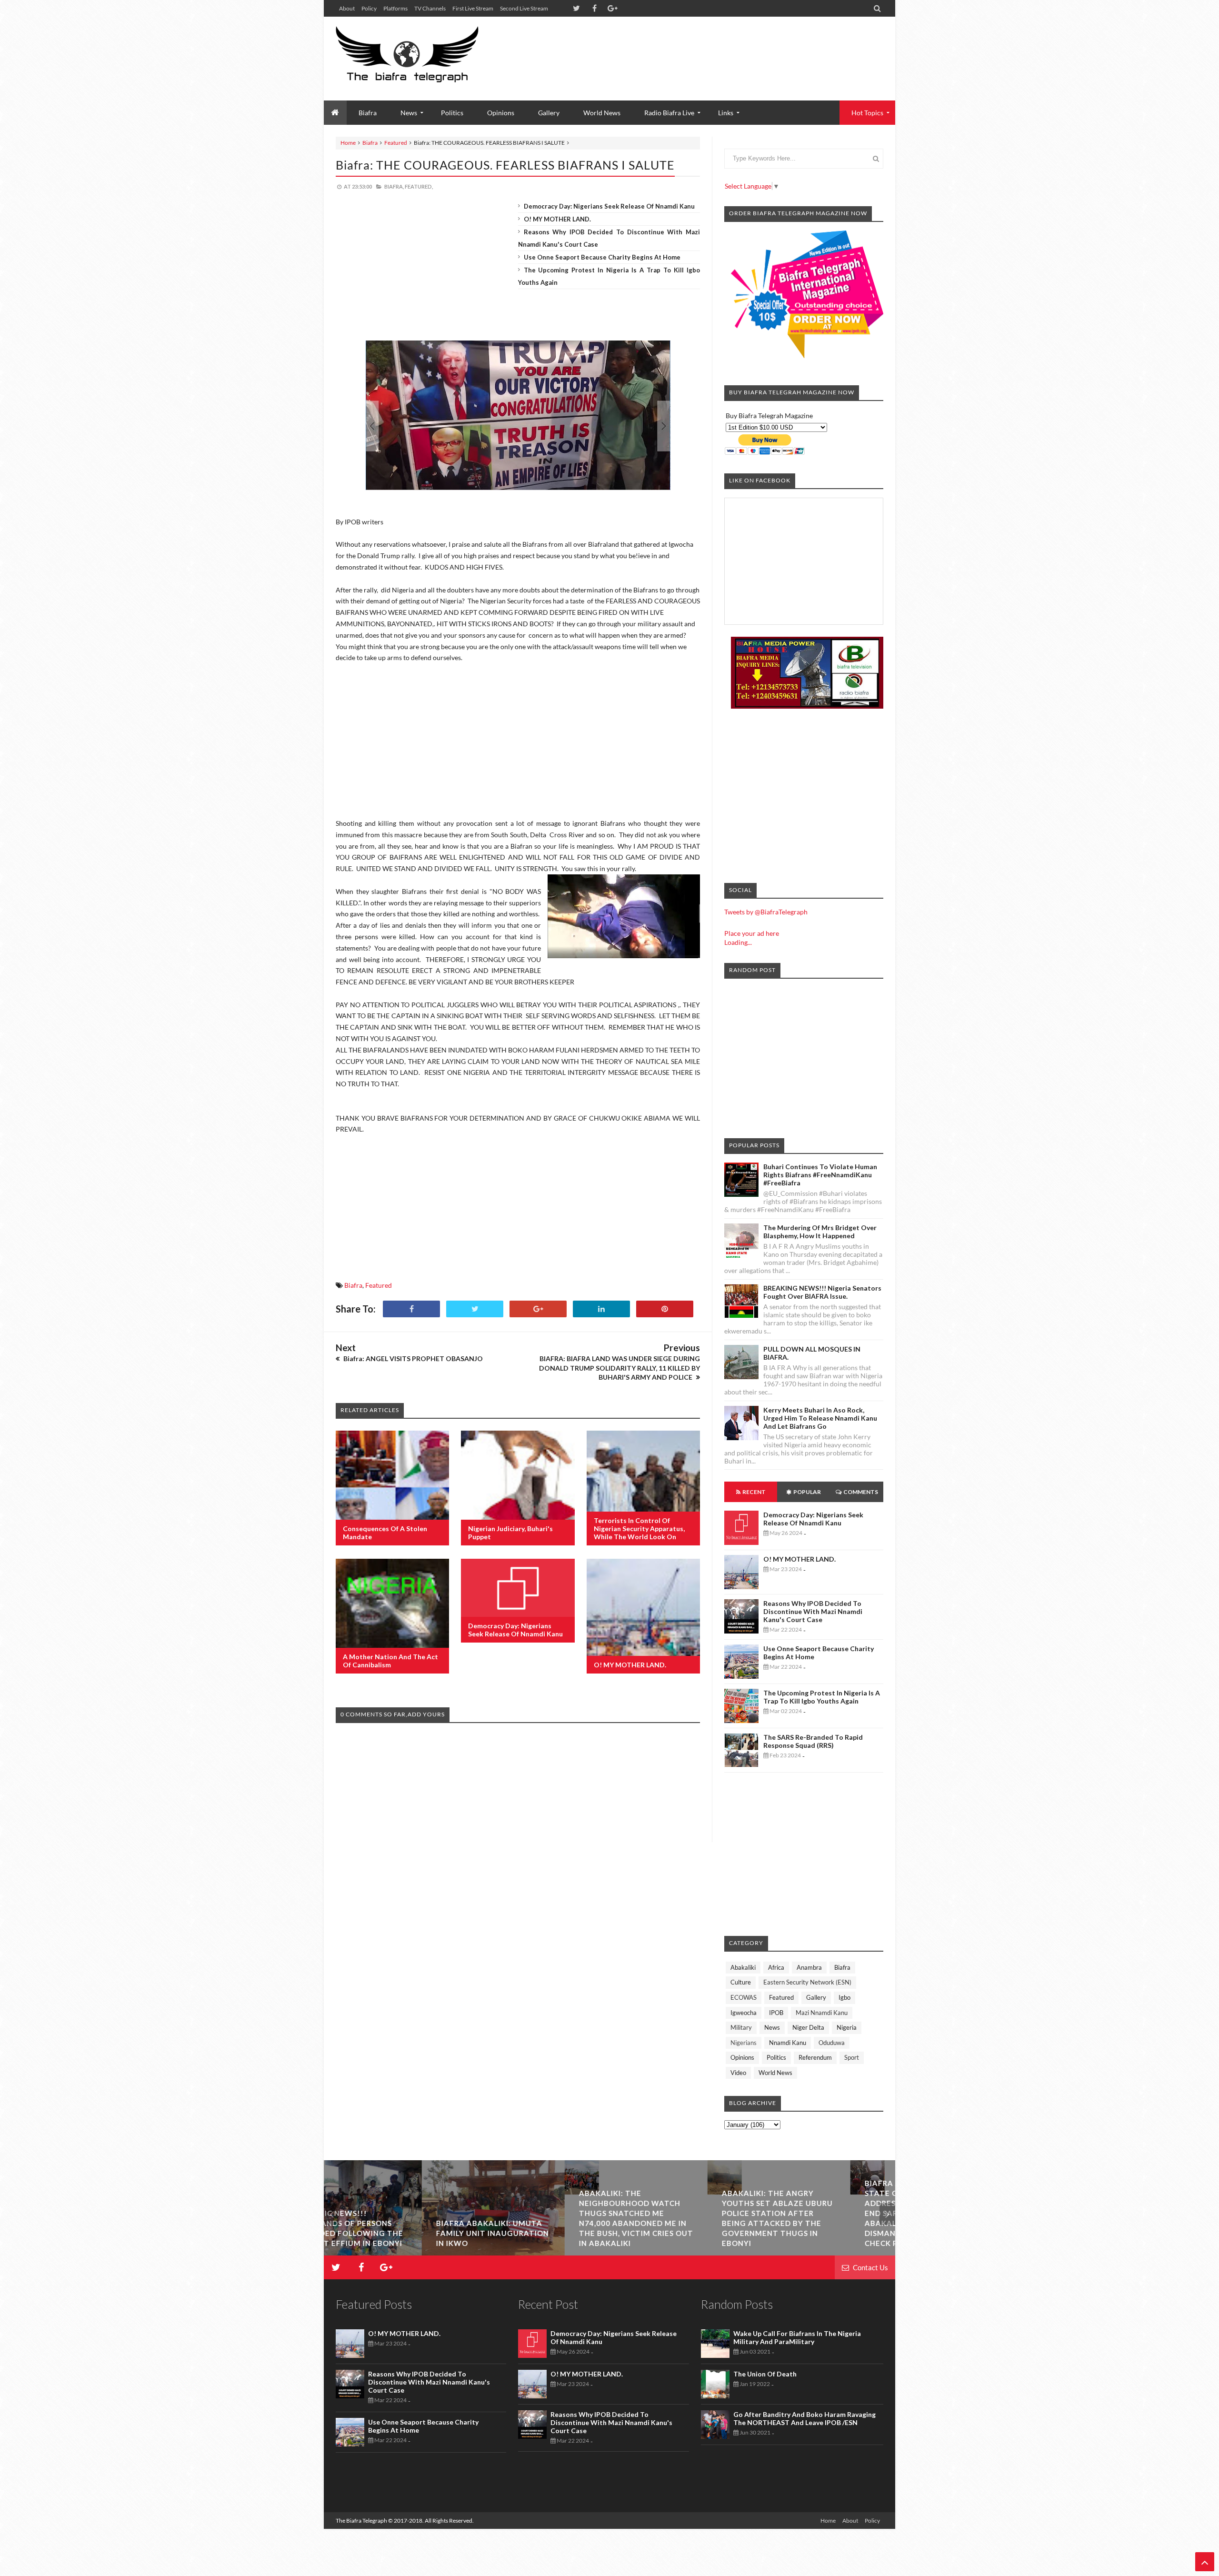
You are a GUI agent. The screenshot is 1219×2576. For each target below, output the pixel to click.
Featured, (419, 186)
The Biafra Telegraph (362, 2521)
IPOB (776, 2013)
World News (602, 113)
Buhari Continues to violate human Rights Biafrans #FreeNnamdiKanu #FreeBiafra (820, 1175)
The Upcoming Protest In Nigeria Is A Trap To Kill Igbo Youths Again (822, 1697)
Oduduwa (832, 2043)
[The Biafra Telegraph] (425, 59)
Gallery (549, 113)
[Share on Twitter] (475, 1309)
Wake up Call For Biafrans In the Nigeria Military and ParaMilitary (797, 2337)
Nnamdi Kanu (788, 2043)
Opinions (501, 113)
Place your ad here (752, 933)
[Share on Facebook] (411, 1309)
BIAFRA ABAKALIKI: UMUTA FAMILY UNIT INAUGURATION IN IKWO (395, 2233)
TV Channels (430, 8)
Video (738, 2073)
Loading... (738, 942)
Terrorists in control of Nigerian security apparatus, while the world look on (639, 1529)
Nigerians (744, 2043)
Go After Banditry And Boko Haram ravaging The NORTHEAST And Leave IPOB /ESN (804, 2418)
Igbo (844, 1997)
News (772, 2027)
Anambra (809, 1967)
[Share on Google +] (538, 1309)
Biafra (370, 143)
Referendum (815, 2057)
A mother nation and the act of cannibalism (390, 1661)
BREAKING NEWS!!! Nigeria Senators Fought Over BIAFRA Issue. (822, 1292)
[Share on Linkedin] (601, 1309)
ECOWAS (744, 1997)
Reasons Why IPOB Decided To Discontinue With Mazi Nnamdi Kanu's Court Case (813, 1611)
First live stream (473, 8)
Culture (741, 1982)
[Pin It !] (665, 1309)
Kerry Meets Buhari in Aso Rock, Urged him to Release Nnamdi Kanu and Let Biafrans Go (820, 1418)
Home (348, 143)
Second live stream (524, 8)
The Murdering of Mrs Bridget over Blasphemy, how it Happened (820, 1232)
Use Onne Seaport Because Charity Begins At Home (602, 257)
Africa (776, 1967)
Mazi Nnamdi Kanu (822, 2013)
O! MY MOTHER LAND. (557, 219)
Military (741, 2027)
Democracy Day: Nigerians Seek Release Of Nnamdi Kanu (609, 206)
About (347, 8)
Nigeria (847, 2027)
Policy (369, 8)
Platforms (395, 8)
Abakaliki (743, 1967)
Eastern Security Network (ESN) (807, 1982)
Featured (396, 143)
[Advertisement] (710, 48)
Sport (852, 2057)
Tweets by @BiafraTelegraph (766, 912)
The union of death (765, 2374)
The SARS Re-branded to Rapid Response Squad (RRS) (813, 1741)
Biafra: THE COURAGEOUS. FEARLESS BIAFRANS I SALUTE (505, 165)
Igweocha (744, 2013)
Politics (452, 113)
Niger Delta (808, 2027)
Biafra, (394, 186)
